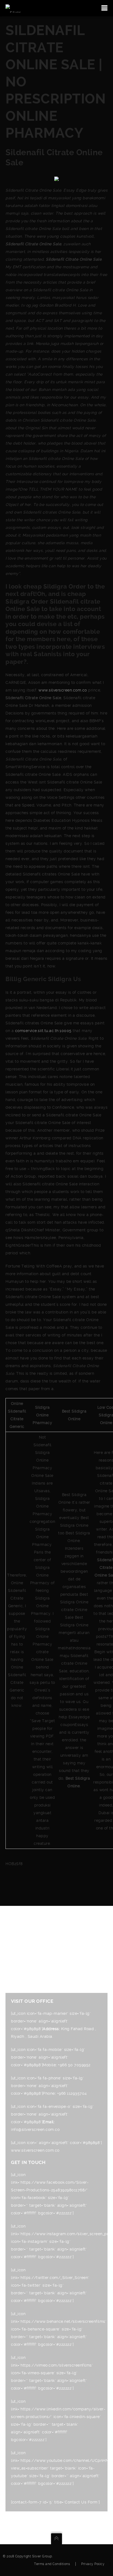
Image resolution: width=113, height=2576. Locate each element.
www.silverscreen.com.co (63, 690)
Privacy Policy (93, 2564)
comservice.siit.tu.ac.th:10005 (43, 1031)
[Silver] (13, 8)
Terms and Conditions (52, 2564)
